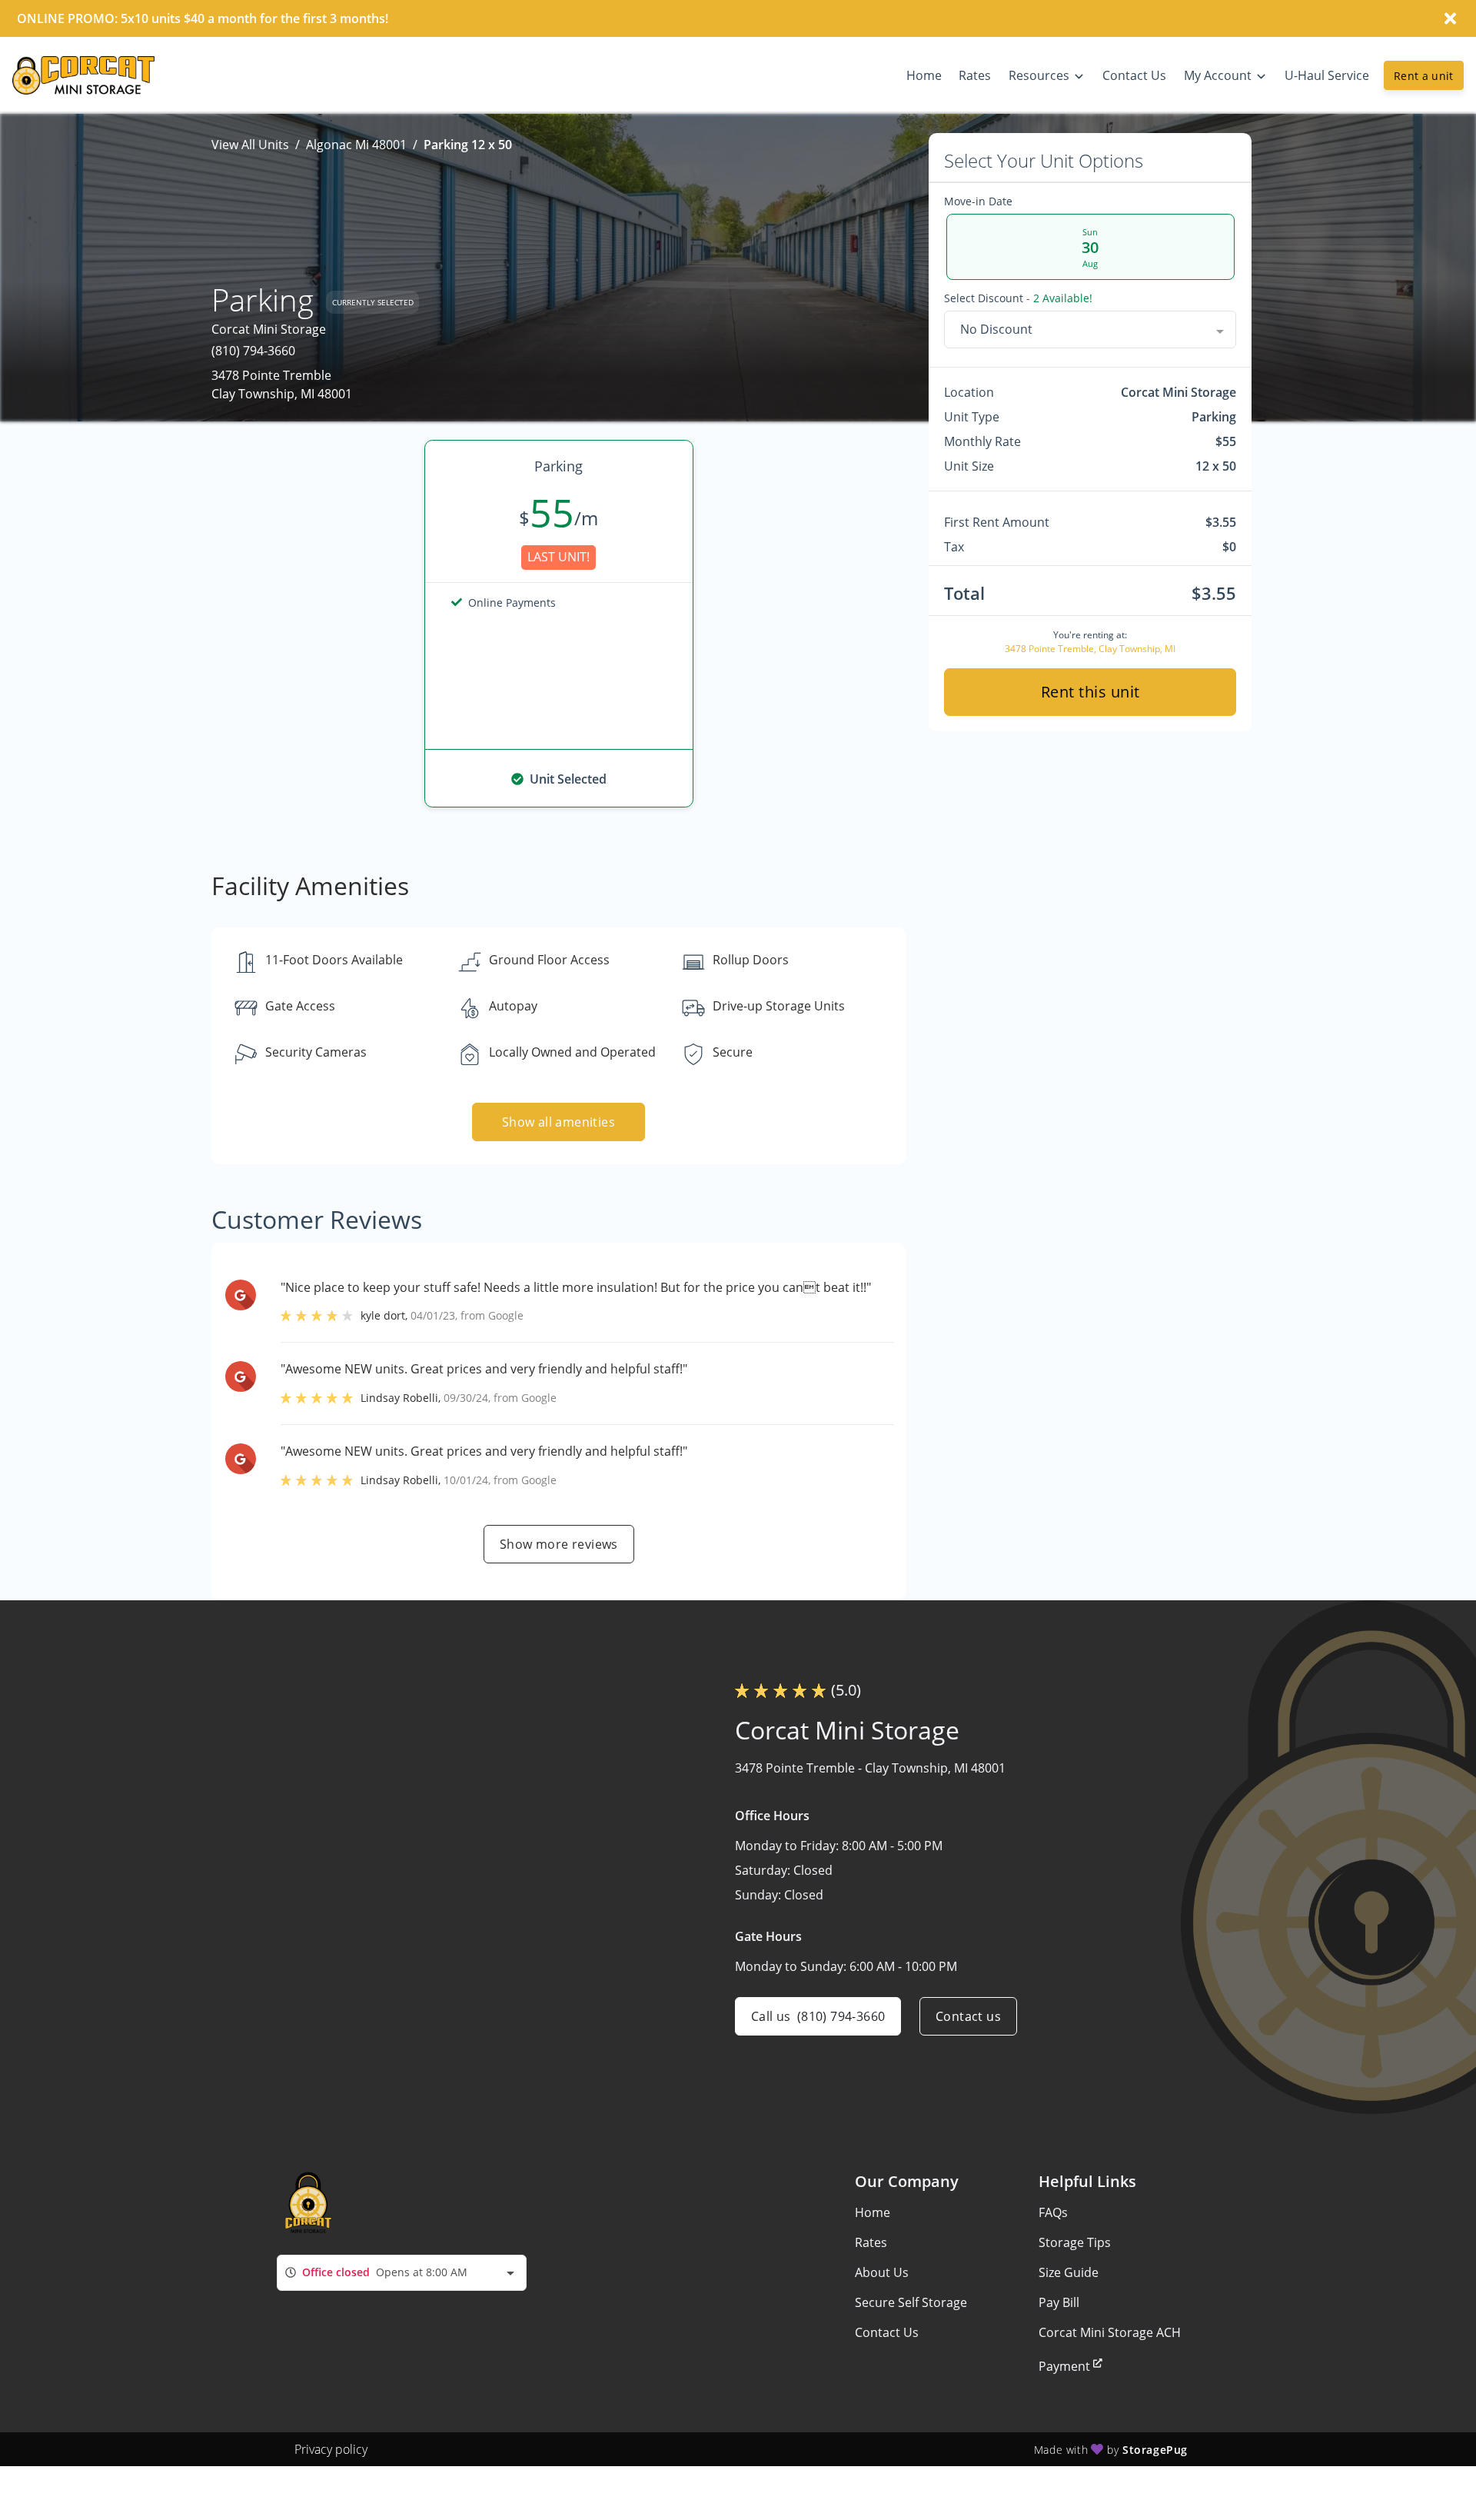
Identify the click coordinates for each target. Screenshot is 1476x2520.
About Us (882, 2272)
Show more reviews (559, 1544)
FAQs (1053, 2212)
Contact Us (887, 2332)
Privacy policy (331, 2449)
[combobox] (1090, 329)
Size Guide (1069, 2272)
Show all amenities (558, 1122)
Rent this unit (1090, 692)
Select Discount (1018, 298)
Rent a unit (1424, 76)
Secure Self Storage (911, 2302)
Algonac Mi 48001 (356, 145)
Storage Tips (1075, 2242)
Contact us (968, 2016)
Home (873, 2212)
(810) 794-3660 (253, 351)
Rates (871, 2242)
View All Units (250, 145)
